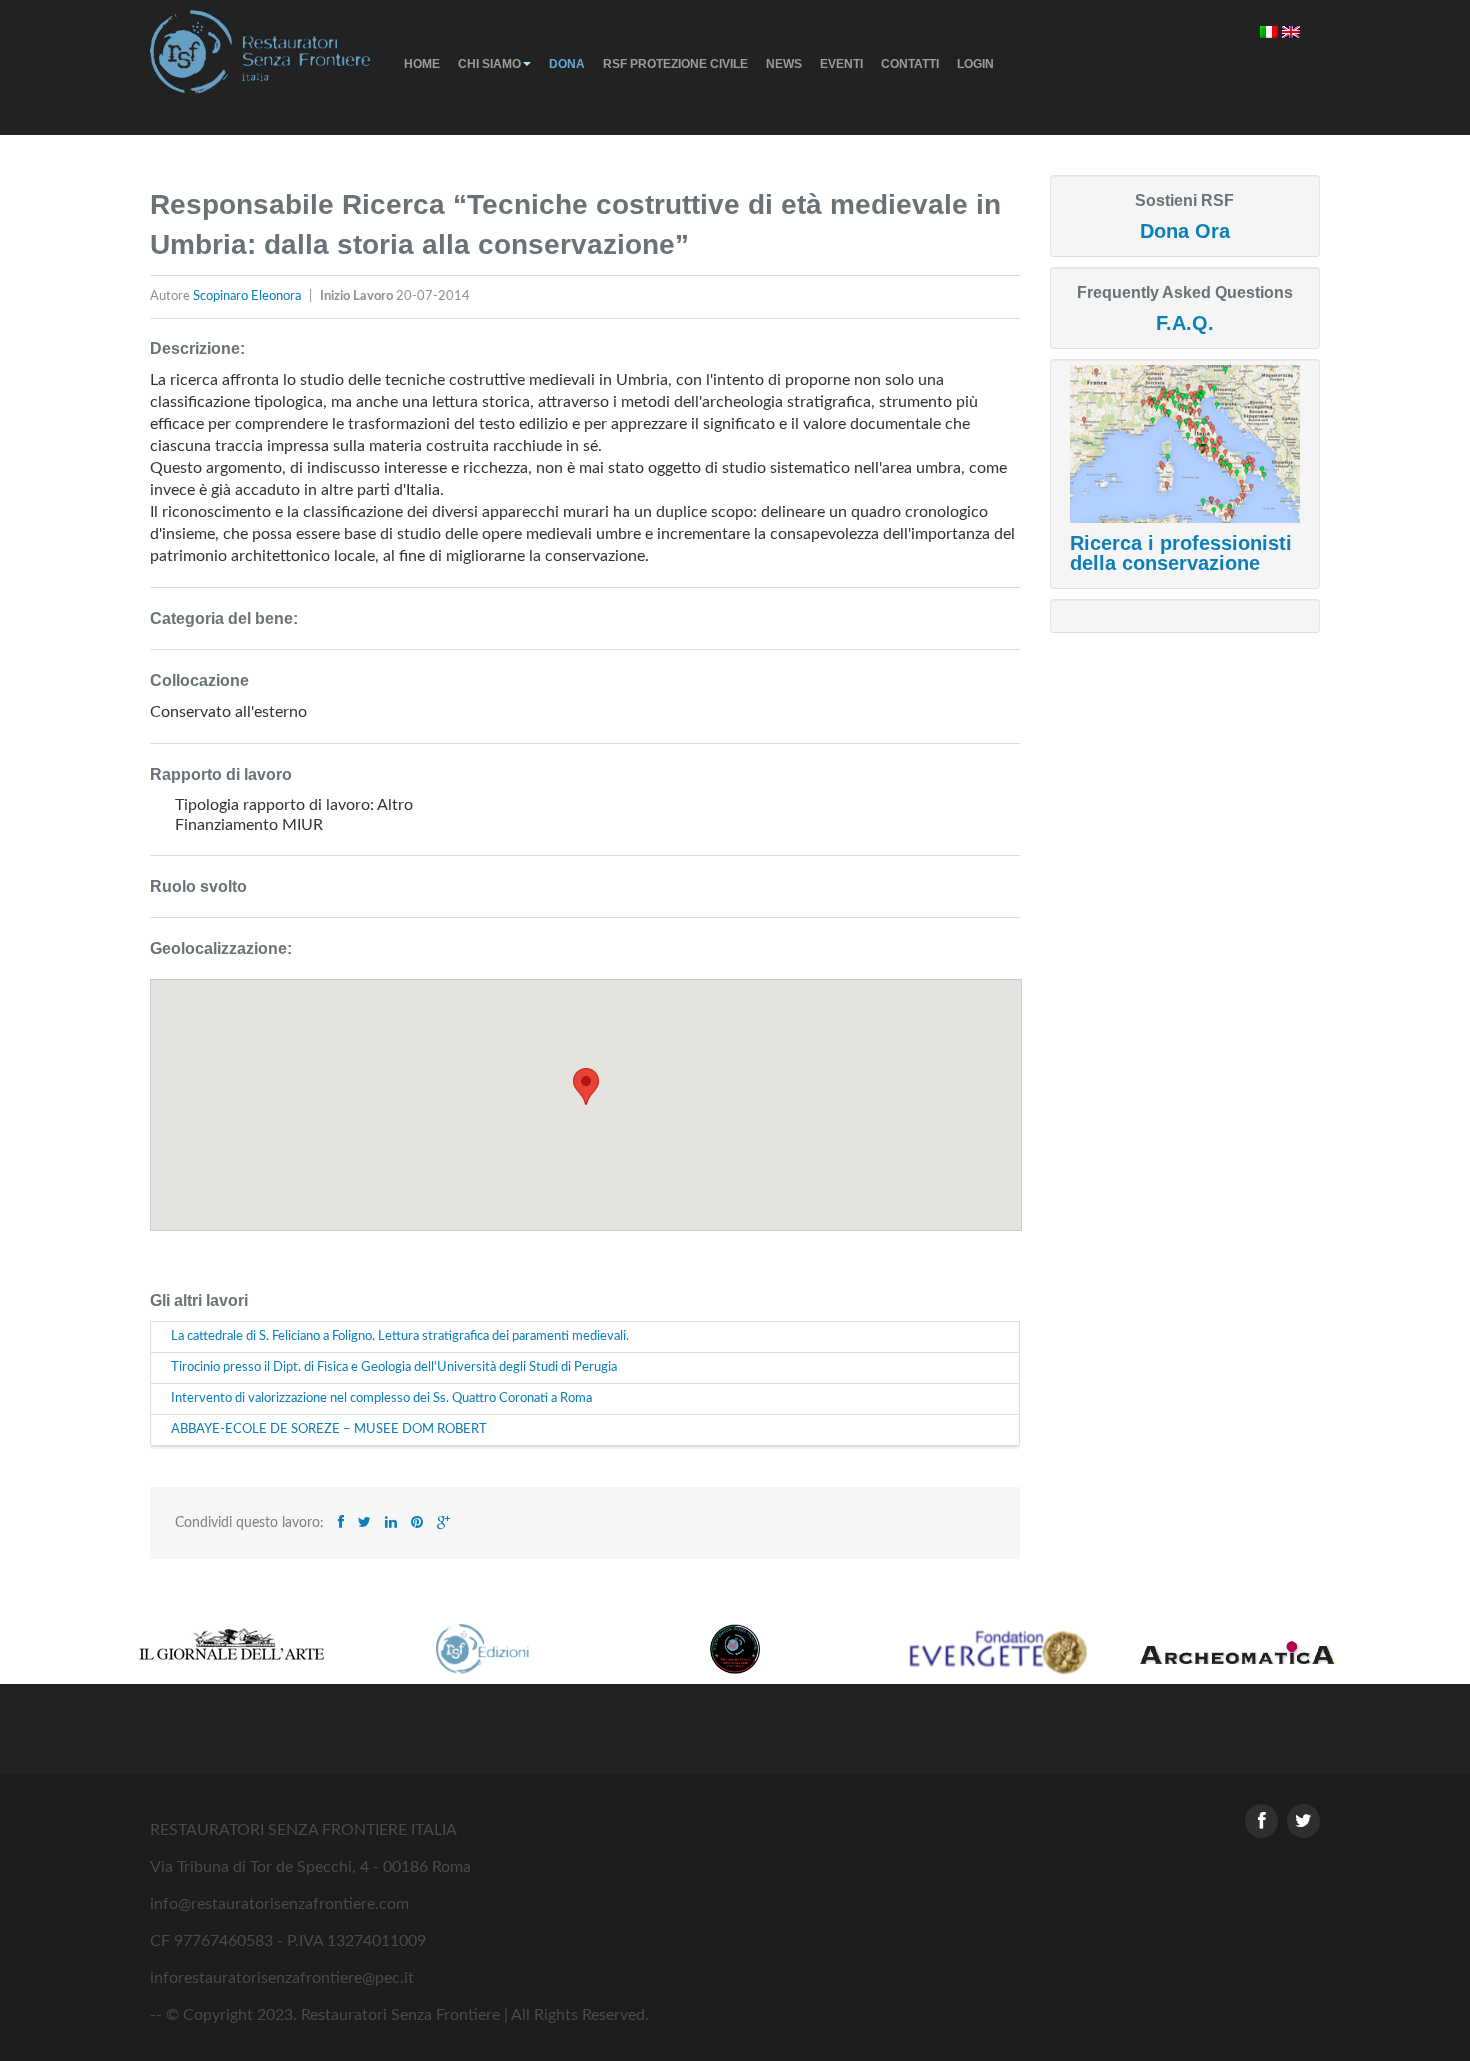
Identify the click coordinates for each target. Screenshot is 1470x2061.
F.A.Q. (1185, 323)
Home (422, 64)
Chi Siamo (489, 64)
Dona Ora (1185, 231)
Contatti (910, 64)
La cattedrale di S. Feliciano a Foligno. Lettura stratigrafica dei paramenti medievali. (400, 1336)
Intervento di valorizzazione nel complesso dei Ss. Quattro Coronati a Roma (381, 1398)
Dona (567, 64)
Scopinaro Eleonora (248, 296)
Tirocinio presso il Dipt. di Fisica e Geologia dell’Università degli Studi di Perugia (394, 1367)
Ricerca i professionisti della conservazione (1181, 553)
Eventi (841, 64)
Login (975, 64)
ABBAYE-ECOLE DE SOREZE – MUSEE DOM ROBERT (329, 1429)
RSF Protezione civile (675, 64)
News (784, 64)
